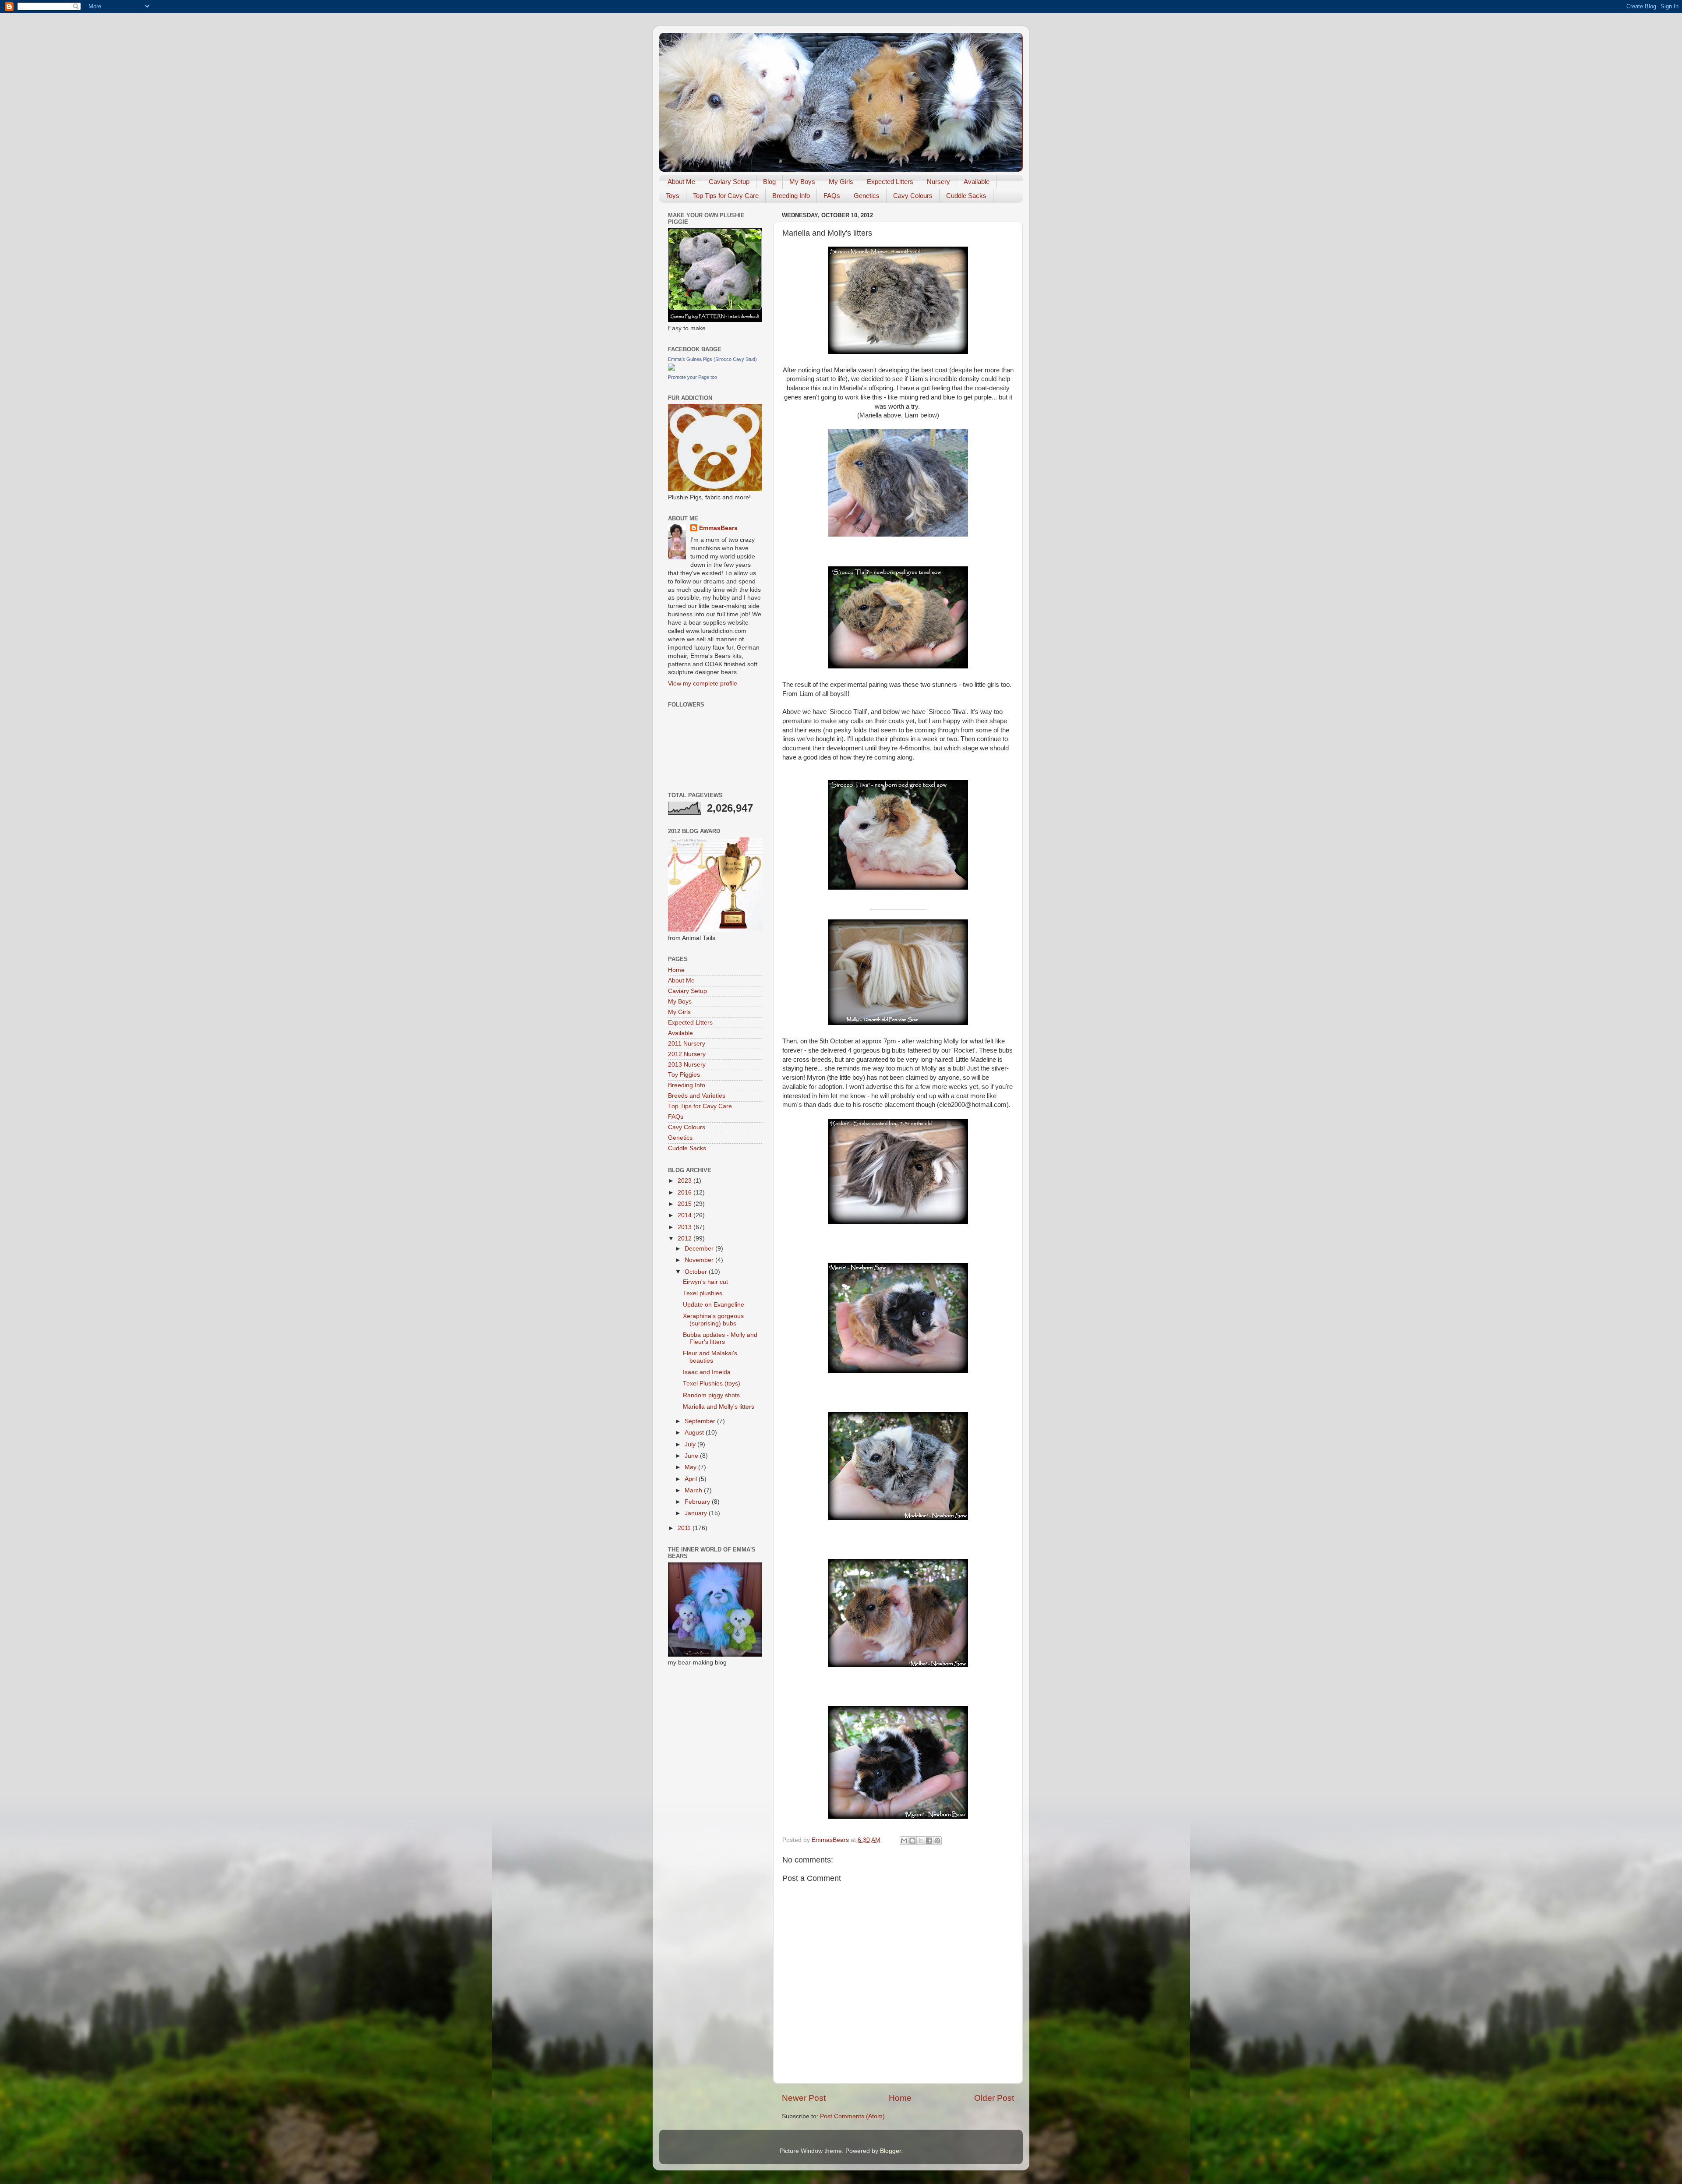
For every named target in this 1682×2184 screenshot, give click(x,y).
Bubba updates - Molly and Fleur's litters (720, 1338)
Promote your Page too (693, 377)
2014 (686, 1215)
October (697, 1272)
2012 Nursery (687, 1054)
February (698, 1502)
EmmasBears (718, 528)
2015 (686, 1204)
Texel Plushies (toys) (712, 1384)
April (692, 1479)
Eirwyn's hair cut (705, 1282)
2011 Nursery (687, 1044)
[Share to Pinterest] (937, 1841)
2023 (686, 1181)
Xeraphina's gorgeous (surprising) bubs (713, 1320)
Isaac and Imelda (707, 1372)
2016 (686, 1193)
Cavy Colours (913, 196)
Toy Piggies (684, 1075)
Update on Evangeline (714, 1305)
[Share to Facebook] (929, 1841)
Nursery (938, 182)
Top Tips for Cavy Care (726, 196)
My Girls (841, 182)
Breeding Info (791, 196)
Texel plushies (703, 1293)
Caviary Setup (729, 182)
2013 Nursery (687, 1065)
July (691, 1444)
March (694, 1490)
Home (900, 2098)
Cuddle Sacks (966, 196)
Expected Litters (890, 182)
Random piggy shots (711, 1395)
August (695, 1433)
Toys (673, 196)
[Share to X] (921, 1841)
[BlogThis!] (912, 1841)
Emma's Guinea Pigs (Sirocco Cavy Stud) (712, 359)
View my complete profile (703, 684)
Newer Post (804, 2098)
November (700, 1260)
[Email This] (904, 1841)
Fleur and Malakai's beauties (710, 1357)
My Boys (802, 182)
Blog (769, 182)
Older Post (994, 2098)
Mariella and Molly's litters (719, 1407)
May (691, 1467)
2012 (686, 1239)
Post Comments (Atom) (852, 2116)
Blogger (890, 2151)
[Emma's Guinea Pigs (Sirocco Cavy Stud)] (671, 369)
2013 (686, 1227)
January (697, 1513)
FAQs (832, 196)
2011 (685, 1528)
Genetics (867, 196)
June (692, 1456)
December (700, 1249)
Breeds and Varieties (697, 1096)
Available (977, 182)
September (701, 1421)
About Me (681, 182)
